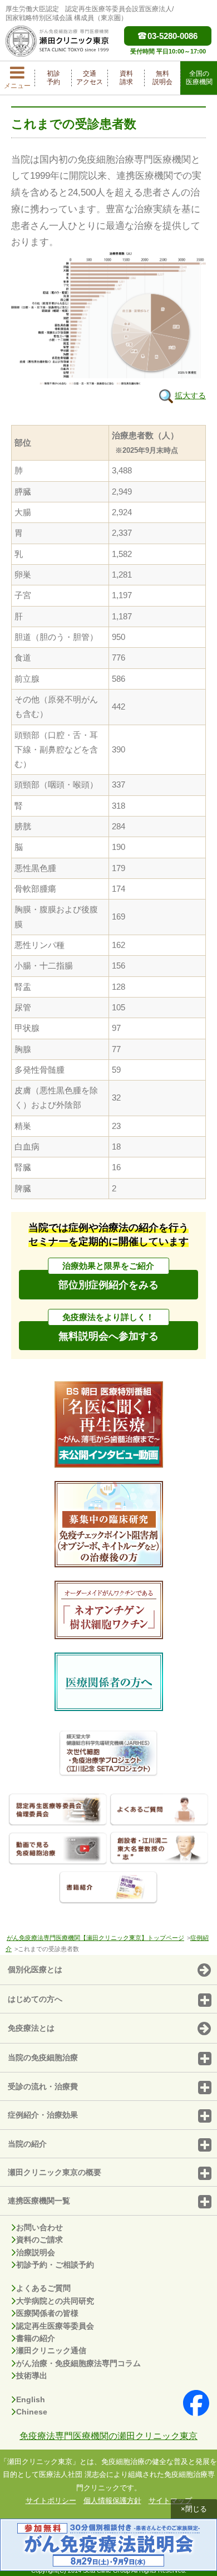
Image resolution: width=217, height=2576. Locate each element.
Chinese (32, 2412)
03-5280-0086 (172, 36)
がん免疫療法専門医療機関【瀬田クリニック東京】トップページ (95, 1938)
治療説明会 (36, 2252)
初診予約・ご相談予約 (55, 2265)
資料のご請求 (40, 2240)
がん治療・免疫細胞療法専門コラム (78, 2363)
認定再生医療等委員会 (55, 2326)
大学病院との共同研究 (55, 2301)
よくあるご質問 (43, 2288)
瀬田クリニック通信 (51, 2350)
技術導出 (32, 2375)
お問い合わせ (40, 2227)
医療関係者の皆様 (47, 2313)
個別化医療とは (35, 1969)
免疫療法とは (31, 2028)
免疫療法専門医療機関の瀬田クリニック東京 (108, 2436)
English (31, 2399)
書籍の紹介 (36, 2338)
